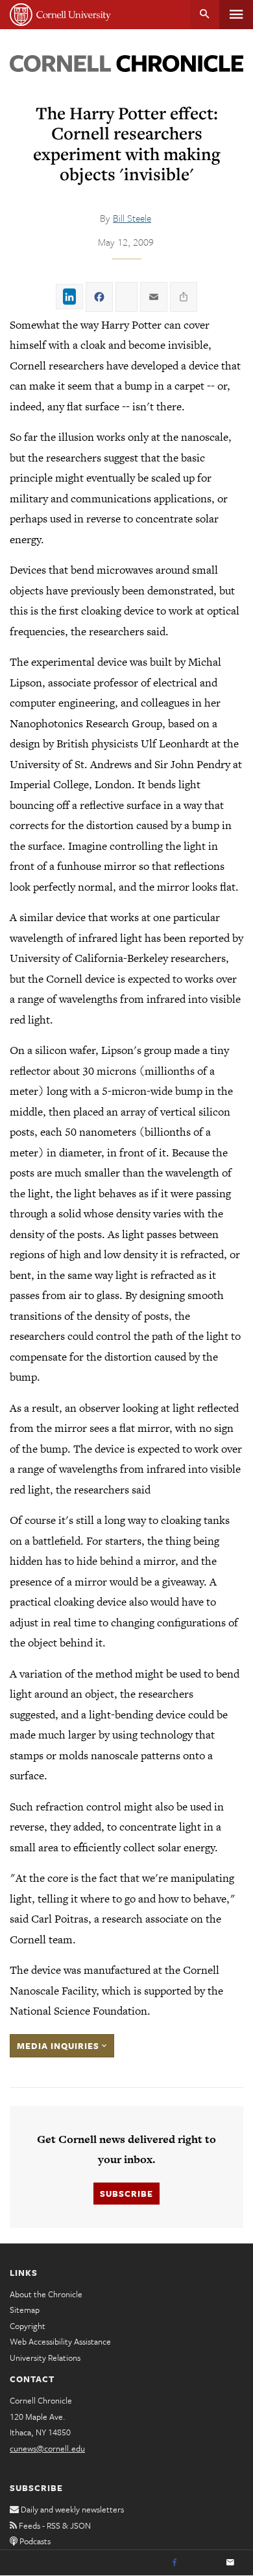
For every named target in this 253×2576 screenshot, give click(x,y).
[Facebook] (175, 2563)
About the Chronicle (46, 2294)
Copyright (28, 2326)
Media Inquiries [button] (59, 2046)
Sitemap (25, 2310)
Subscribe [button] (126, 2194)
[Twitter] (202, 2563)
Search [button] (205, 15)
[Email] (230, 2563)
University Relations (45, 2358)
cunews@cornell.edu (47, 2448)
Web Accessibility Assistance (60, 2341)
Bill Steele (132, 218)
